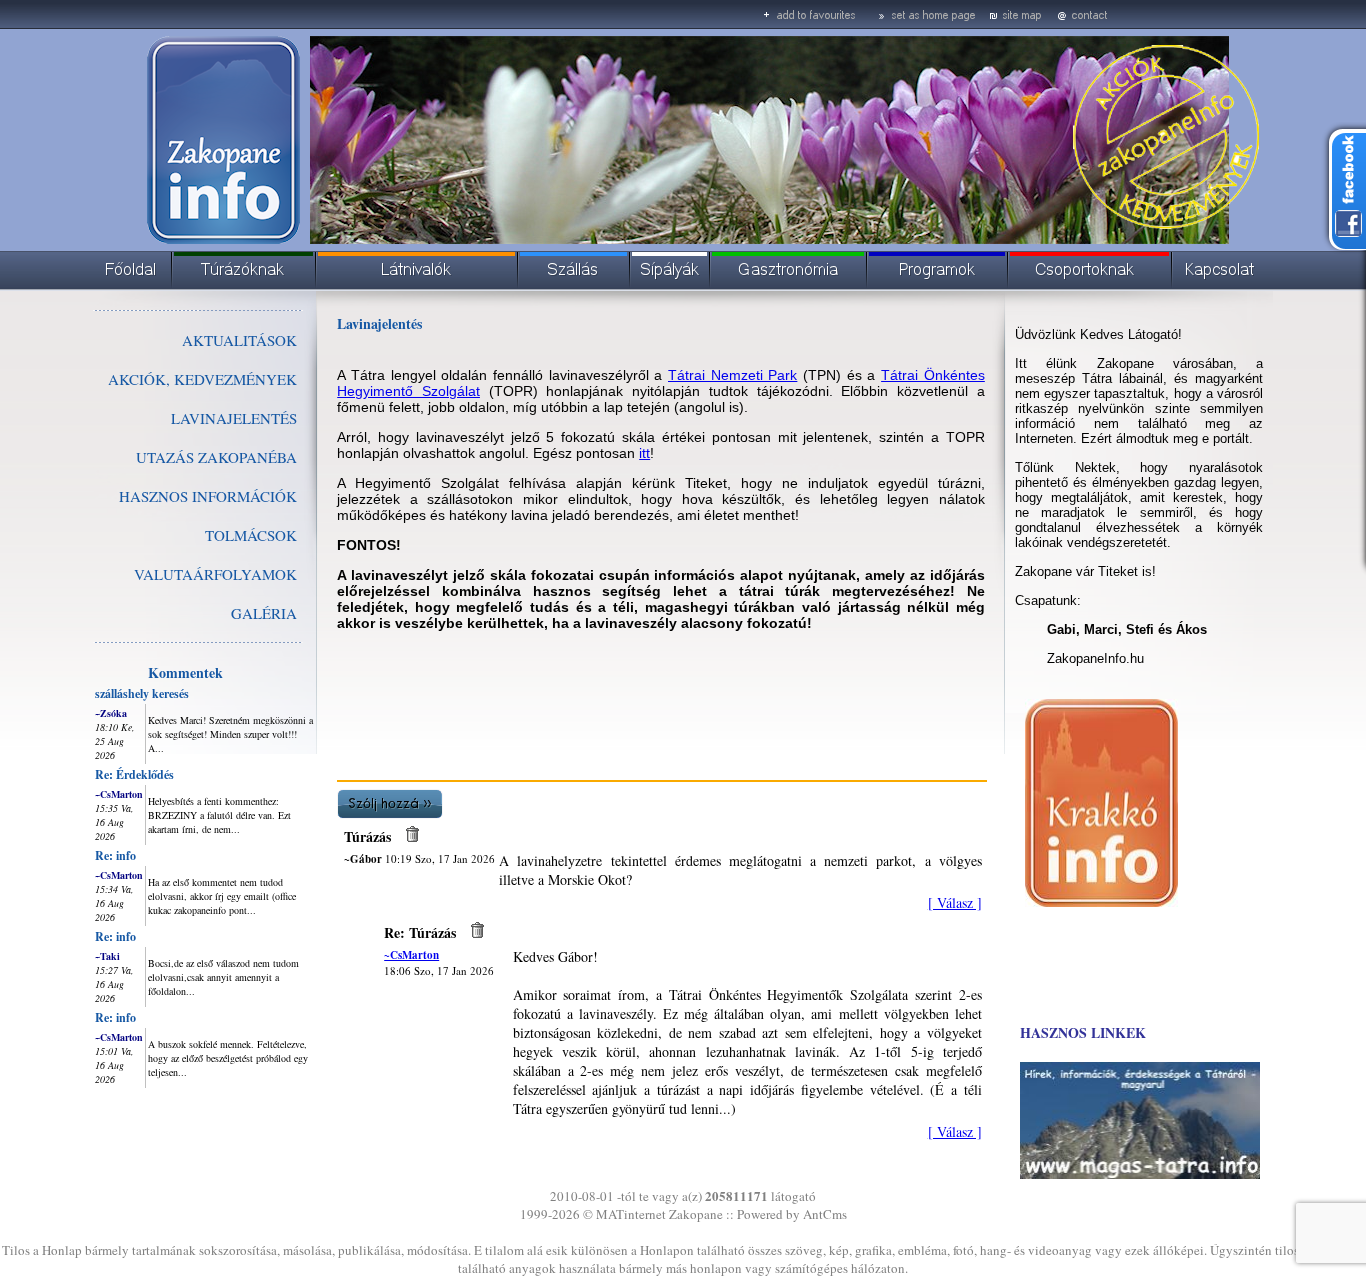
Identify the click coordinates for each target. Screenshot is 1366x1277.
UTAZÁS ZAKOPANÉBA (216, 457)
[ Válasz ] (955, 902)
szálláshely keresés (142, 693)
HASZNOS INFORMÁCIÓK (208, 496)
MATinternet (631, 1214)
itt (644, 453)
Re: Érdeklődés (134, 774)
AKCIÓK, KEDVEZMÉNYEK (202, 379)
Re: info (115, 855)
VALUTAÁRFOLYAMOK (215, 574)
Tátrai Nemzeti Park (732, 375)
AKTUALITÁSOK (239, 340)
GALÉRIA (264, 613)
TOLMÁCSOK (251, 535)
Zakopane (696, 1214)
